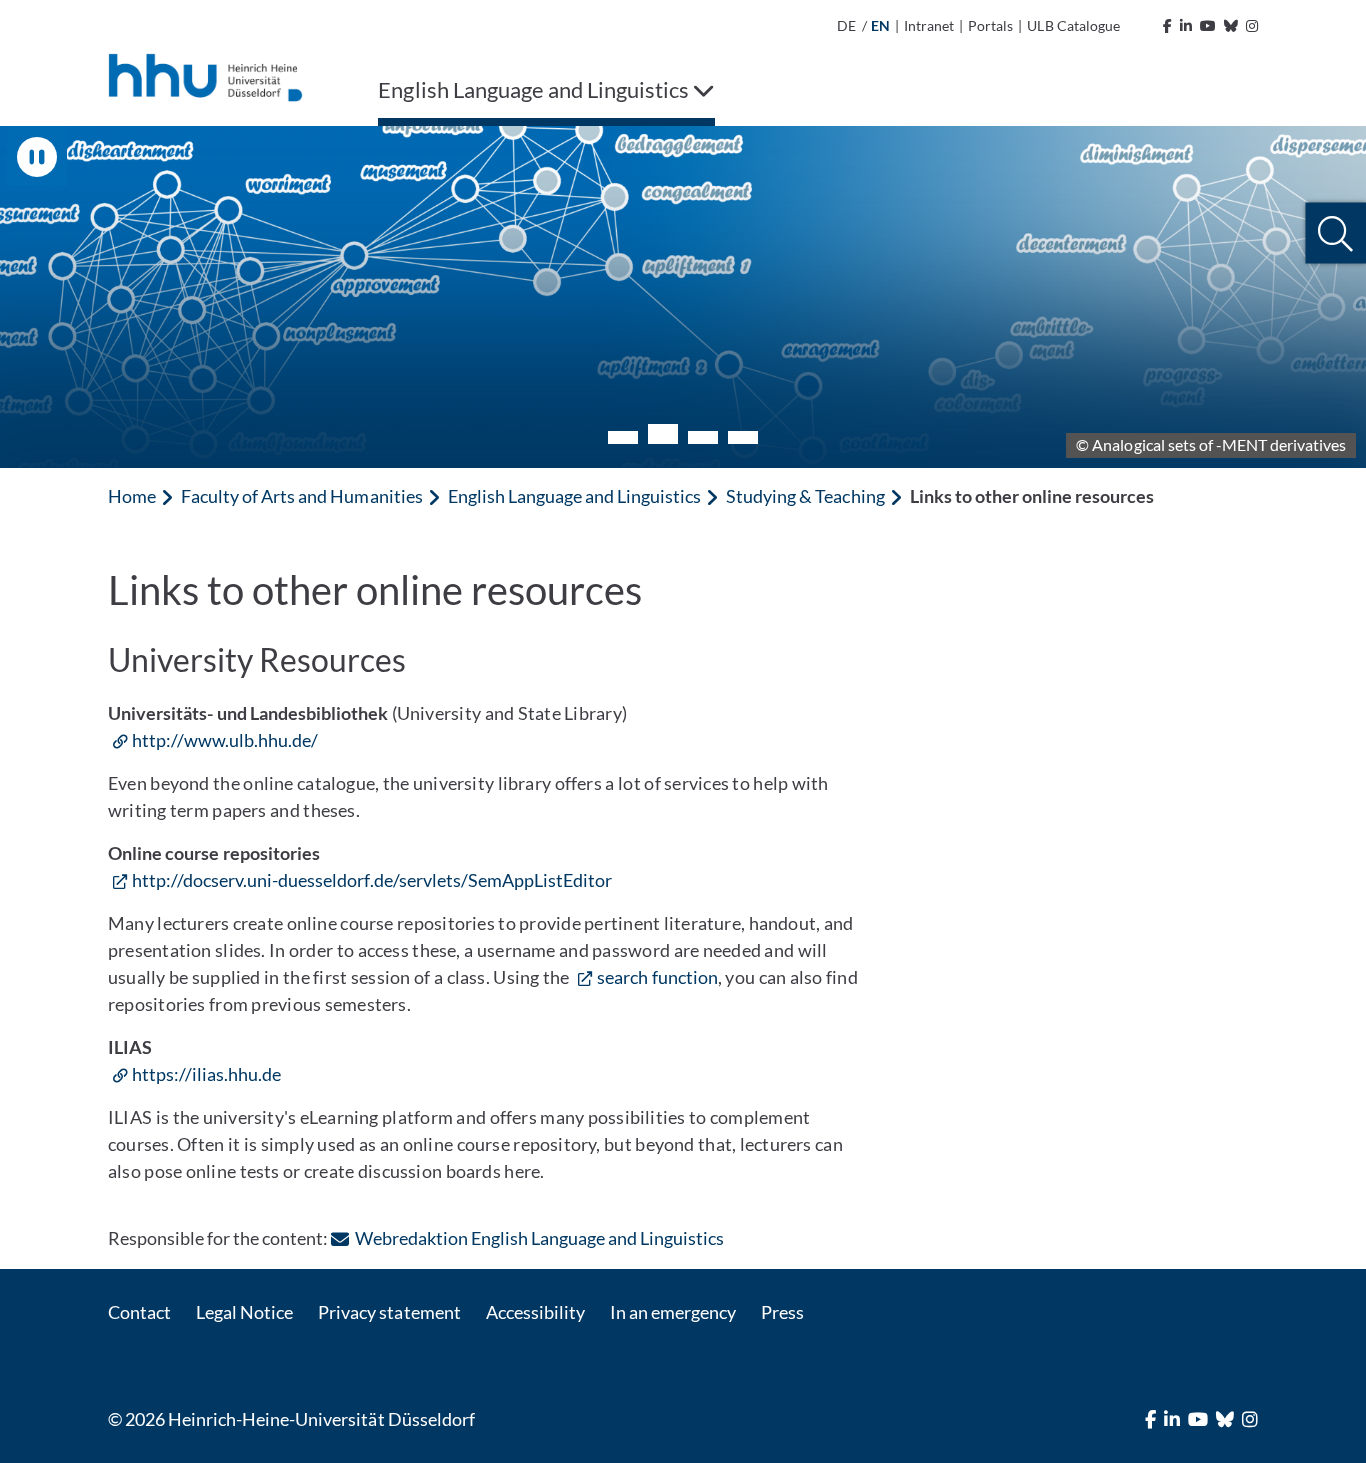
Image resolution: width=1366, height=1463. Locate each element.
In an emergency (673, 1312)
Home (132, 496)
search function (657, 977)
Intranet (929, 25)
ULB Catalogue (1073, 25)
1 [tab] (623, 437)
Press (782, 1312)
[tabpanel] (683, 297)
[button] (1335, 233)
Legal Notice (244, 1312)
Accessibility (535, 1312)
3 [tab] (703, 437)
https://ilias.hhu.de (206, 1074)
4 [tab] (743, 437)
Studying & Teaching (805, 496)
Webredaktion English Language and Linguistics (539, 1238)
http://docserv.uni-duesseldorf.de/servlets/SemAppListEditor (372, 880)
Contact (139, 1312)
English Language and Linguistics (575, 496)
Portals (990, 25)
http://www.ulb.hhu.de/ (225, 740)
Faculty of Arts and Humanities (301, 496)
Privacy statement (389, 1312)
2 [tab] (663, 434)
